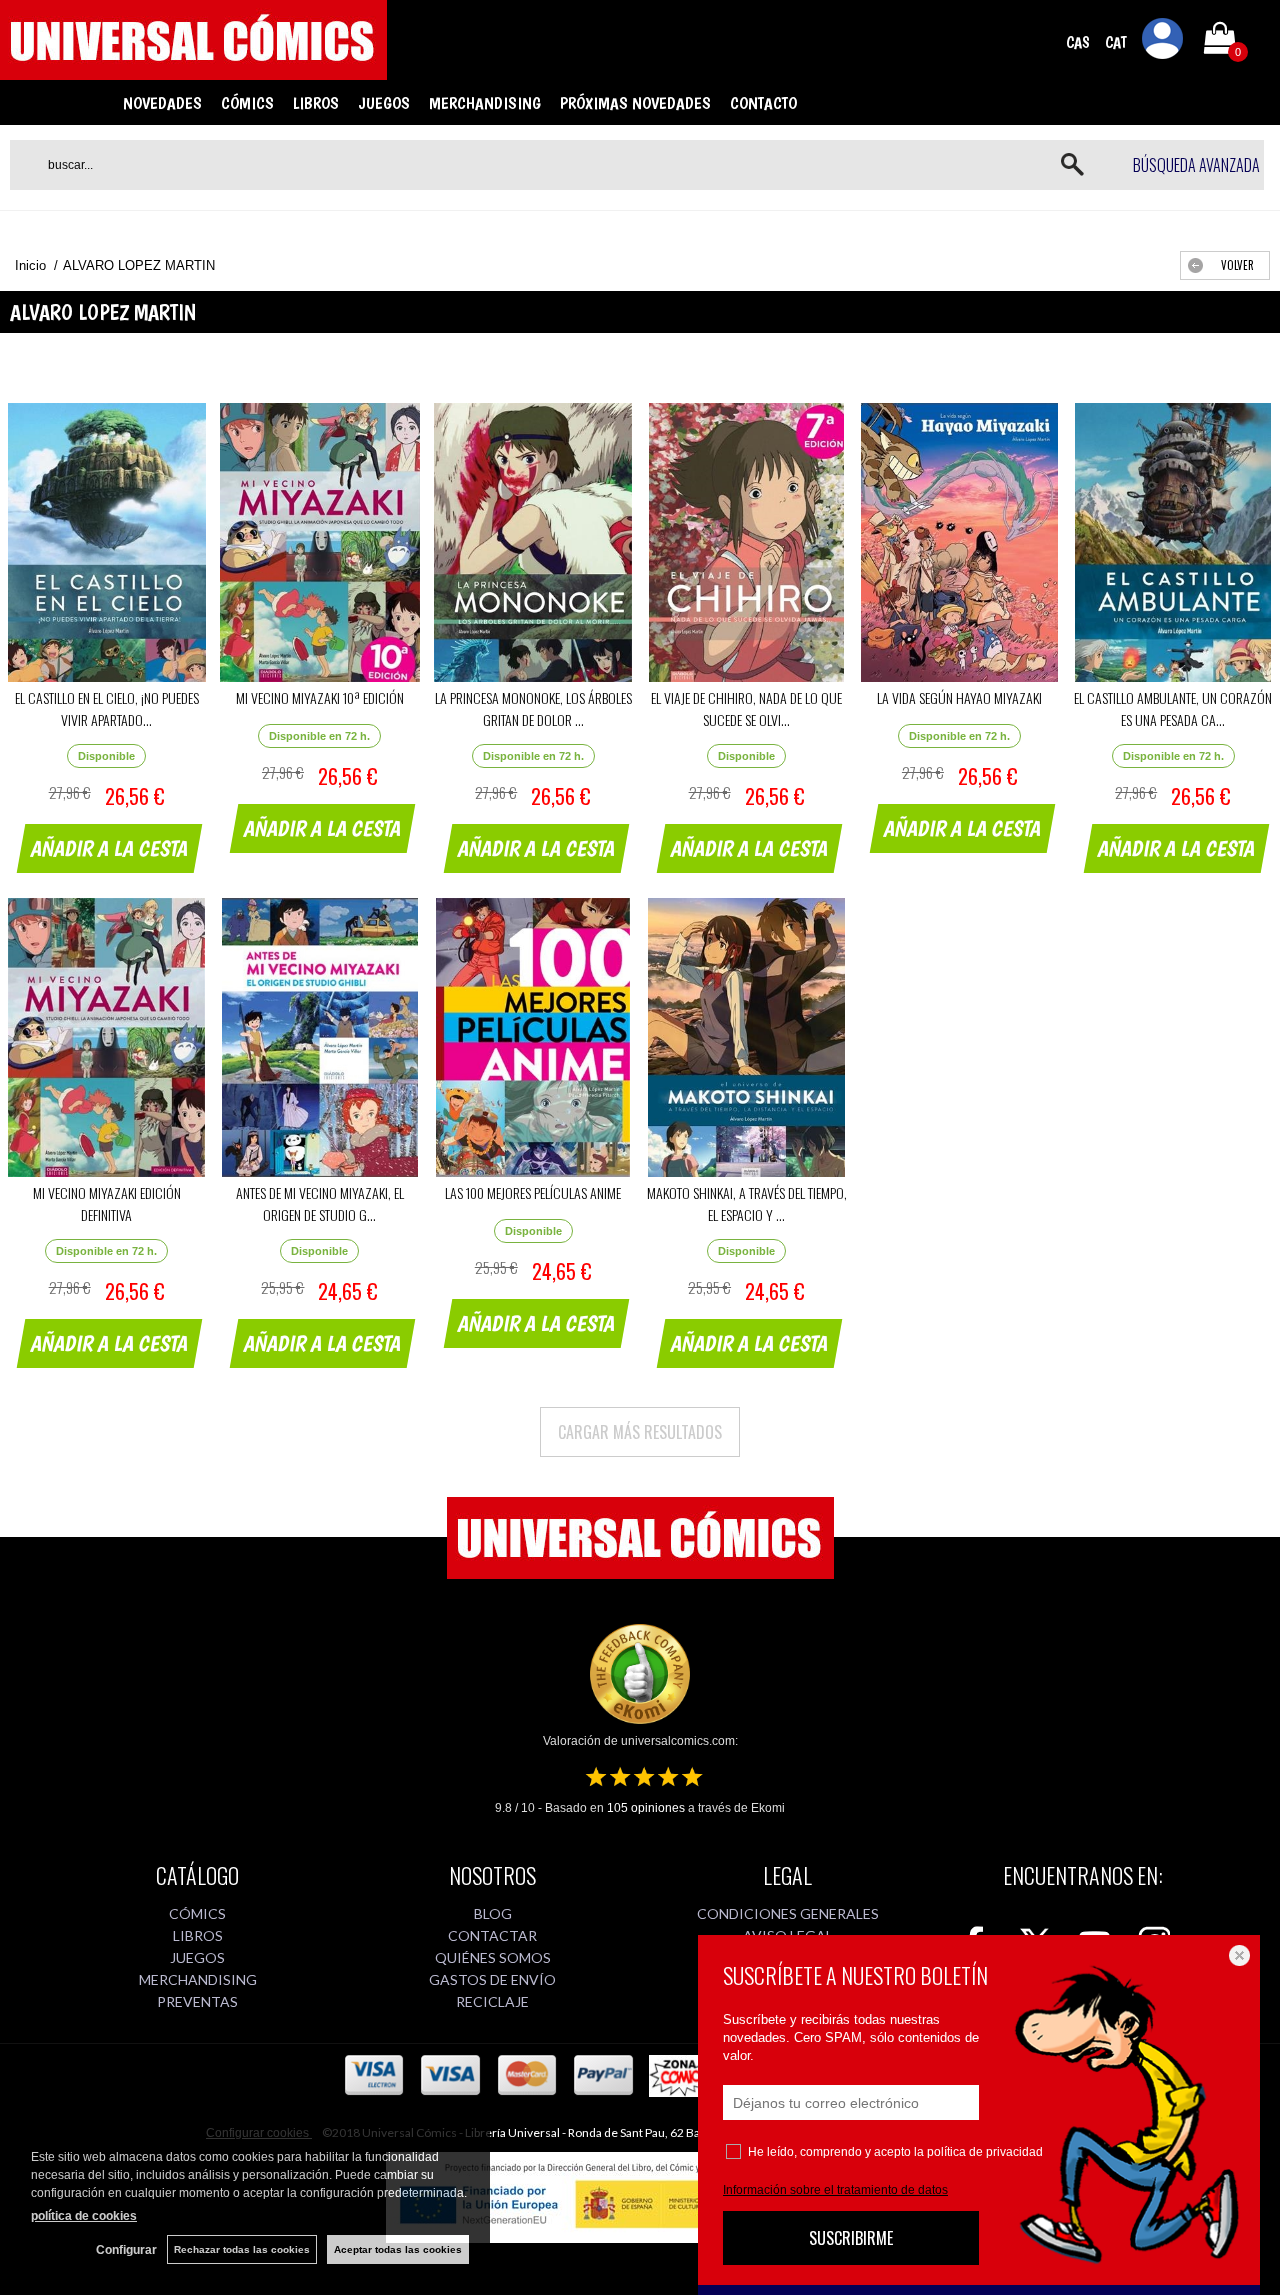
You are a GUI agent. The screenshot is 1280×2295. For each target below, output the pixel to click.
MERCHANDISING (485, 103)
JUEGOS (384, 103)
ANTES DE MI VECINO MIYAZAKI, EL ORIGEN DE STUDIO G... (320, 1203)
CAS (1078, 42)
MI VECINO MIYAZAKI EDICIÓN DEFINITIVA (107, 1203)
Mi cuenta (1163, 42)
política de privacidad (985, 2152)
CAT (1116, 42)
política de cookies (84, 2216)
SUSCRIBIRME (851, 2238)
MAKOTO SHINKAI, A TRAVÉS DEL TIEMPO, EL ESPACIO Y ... (747, 1203)
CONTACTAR (492, 1935)
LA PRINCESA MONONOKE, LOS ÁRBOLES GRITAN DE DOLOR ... (533, 708)
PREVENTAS (197, 2001)
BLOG (493, 1913)
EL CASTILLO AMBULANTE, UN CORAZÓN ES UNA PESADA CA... (1173, 708)
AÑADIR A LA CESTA (110, 848)
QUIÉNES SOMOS (493, 1957)
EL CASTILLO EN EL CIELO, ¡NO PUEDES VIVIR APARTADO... (107, 708)
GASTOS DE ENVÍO (492, 1979)
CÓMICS (247, 103)
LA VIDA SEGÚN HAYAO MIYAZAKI (959, 697)
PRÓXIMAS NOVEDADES (635, 103)
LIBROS (316, 103)
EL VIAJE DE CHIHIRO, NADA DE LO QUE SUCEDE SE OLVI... (746, 708)
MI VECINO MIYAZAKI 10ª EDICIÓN (320, 697)
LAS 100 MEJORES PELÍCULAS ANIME (533, 1192)
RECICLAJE (492, 2001)
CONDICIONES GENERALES (788, 1913)
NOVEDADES (162, 103)
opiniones (646, 1808)
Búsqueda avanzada (1196, 165)
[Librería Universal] (193, 71)
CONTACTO (763, 103)
